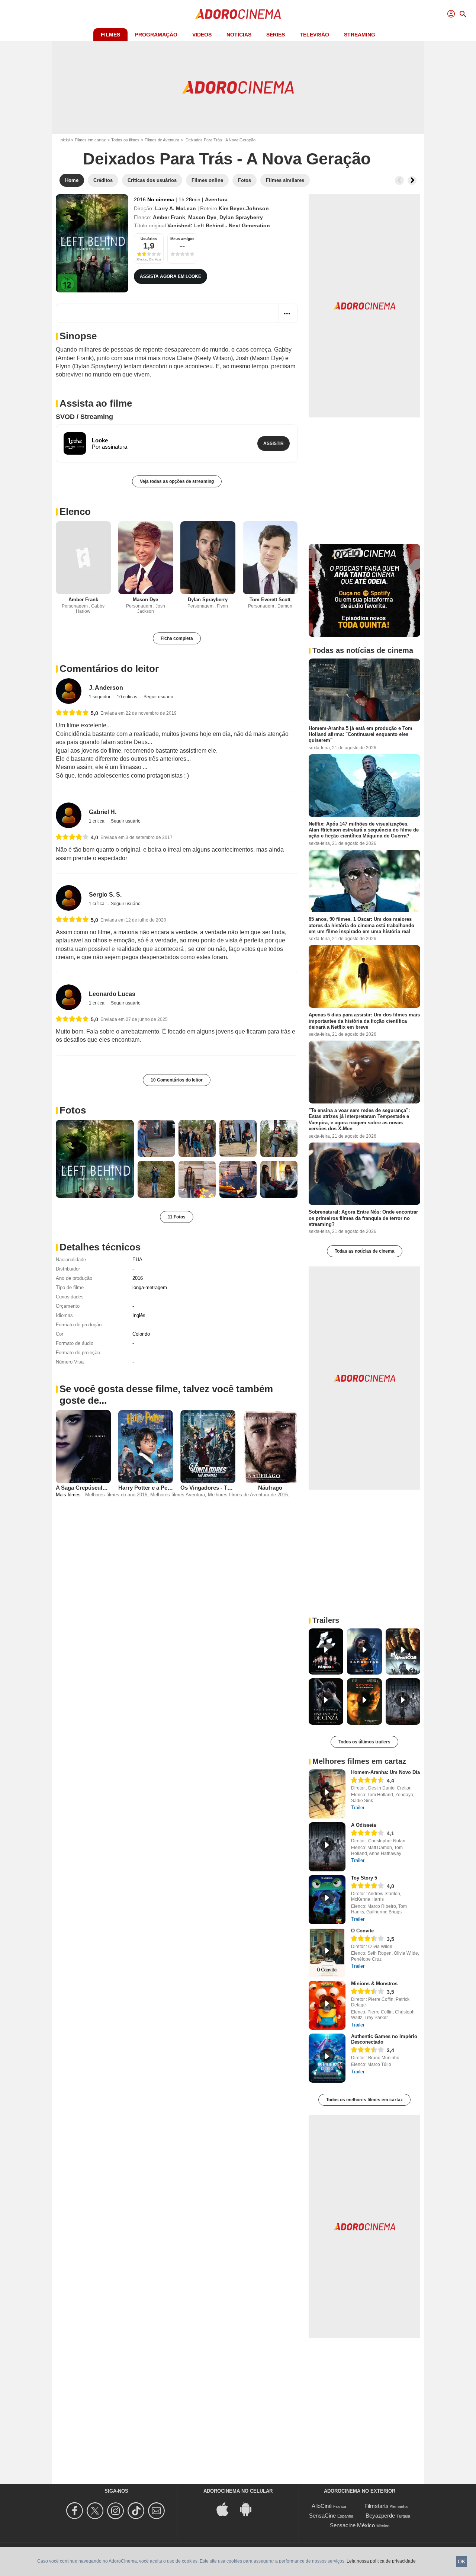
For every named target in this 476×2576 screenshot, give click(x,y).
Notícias (239, 35)
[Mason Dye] (146, 558)
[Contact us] (157, 2511)
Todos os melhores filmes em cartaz (364, 2100)
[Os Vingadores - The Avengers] (208, 1446)
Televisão (314, 35)
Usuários (149, 239)
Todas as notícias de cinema (365, 1251)
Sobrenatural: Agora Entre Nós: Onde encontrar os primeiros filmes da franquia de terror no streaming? (363, 1218)
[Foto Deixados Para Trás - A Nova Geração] (95, 1159)
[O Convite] (327, 1952)
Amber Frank (169, 217)
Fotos (73, 1110)
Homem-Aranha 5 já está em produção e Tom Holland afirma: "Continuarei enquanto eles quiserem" (361, 734)
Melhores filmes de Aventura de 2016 (248, 1495)
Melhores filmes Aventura (178, 1495)
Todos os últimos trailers (364, 1742)
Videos (202, 35)
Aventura (216, 199)
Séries (276, 35)
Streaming (360, 35)
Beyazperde (380, 2516)
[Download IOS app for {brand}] (226, 2508)
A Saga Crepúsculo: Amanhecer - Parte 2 (109, 1488)
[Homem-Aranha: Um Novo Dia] (327, 1794)
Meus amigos (182, 239)
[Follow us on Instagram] (117, 2511)
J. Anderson (106, 688)
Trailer (358, 1808)
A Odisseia (364, 1825)
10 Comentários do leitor (177, 1080)
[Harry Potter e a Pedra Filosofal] (146, 1446)
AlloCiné (322, 2506)
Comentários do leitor (109, 669)
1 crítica (97, 821)
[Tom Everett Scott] (270, 558)
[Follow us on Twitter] (96, 2511)
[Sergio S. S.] (69, 898)
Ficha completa (177, 638)
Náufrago (270, 1488)
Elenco (75, 512)
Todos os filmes (125, 140)
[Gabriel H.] (69, 815)
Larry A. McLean (176, 208)
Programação (156, 35)
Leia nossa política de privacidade (381, 2561)
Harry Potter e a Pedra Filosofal (159, 1488)
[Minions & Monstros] (327, 2005)
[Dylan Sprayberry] (208, 558)
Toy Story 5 (364, 1878)
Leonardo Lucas (112, 994)
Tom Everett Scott (270, 600)
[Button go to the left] (399, 180)
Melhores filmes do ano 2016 (116, 1495)
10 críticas (128, 697)
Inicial (65, 140)
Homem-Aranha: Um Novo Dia (385, 1772)
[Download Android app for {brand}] (250, 2508)
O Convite (362, 1931)
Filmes (110, 35)
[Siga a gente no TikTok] (137, 2511)
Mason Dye (202, 217)
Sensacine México (352, 2525)
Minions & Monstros (374, 1984)
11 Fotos (177, 1217)
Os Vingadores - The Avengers (220, 1488)
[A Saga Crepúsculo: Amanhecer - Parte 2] (83, 1446)
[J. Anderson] (69, 691)
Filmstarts (377, 2506)
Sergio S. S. (105, 895)
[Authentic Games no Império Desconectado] (327, 2058)
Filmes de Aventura (162, 140)
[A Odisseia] (327, 1847)
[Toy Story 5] (327, 1900)
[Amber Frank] (83, 558)
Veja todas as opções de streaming (177, 481)
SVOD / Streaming (84, 417)
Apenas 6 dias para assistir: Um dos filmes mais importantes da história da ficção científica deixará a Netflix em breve (364, 1021)
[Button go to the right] (412, 180)
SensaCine (322, 2516)
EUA (137, 1260)
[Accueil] (238, 14)
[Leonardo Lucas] (69, 997)
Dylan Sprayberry (241, 217)
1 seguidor (100, 697)
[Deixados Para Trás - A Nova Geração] (92, 243)
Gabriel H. (103, 812)
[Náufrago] (270, 1446)
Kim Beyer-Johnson (244, 208)
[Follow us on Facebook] (76, 2511)
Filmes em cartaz (90, 140)
